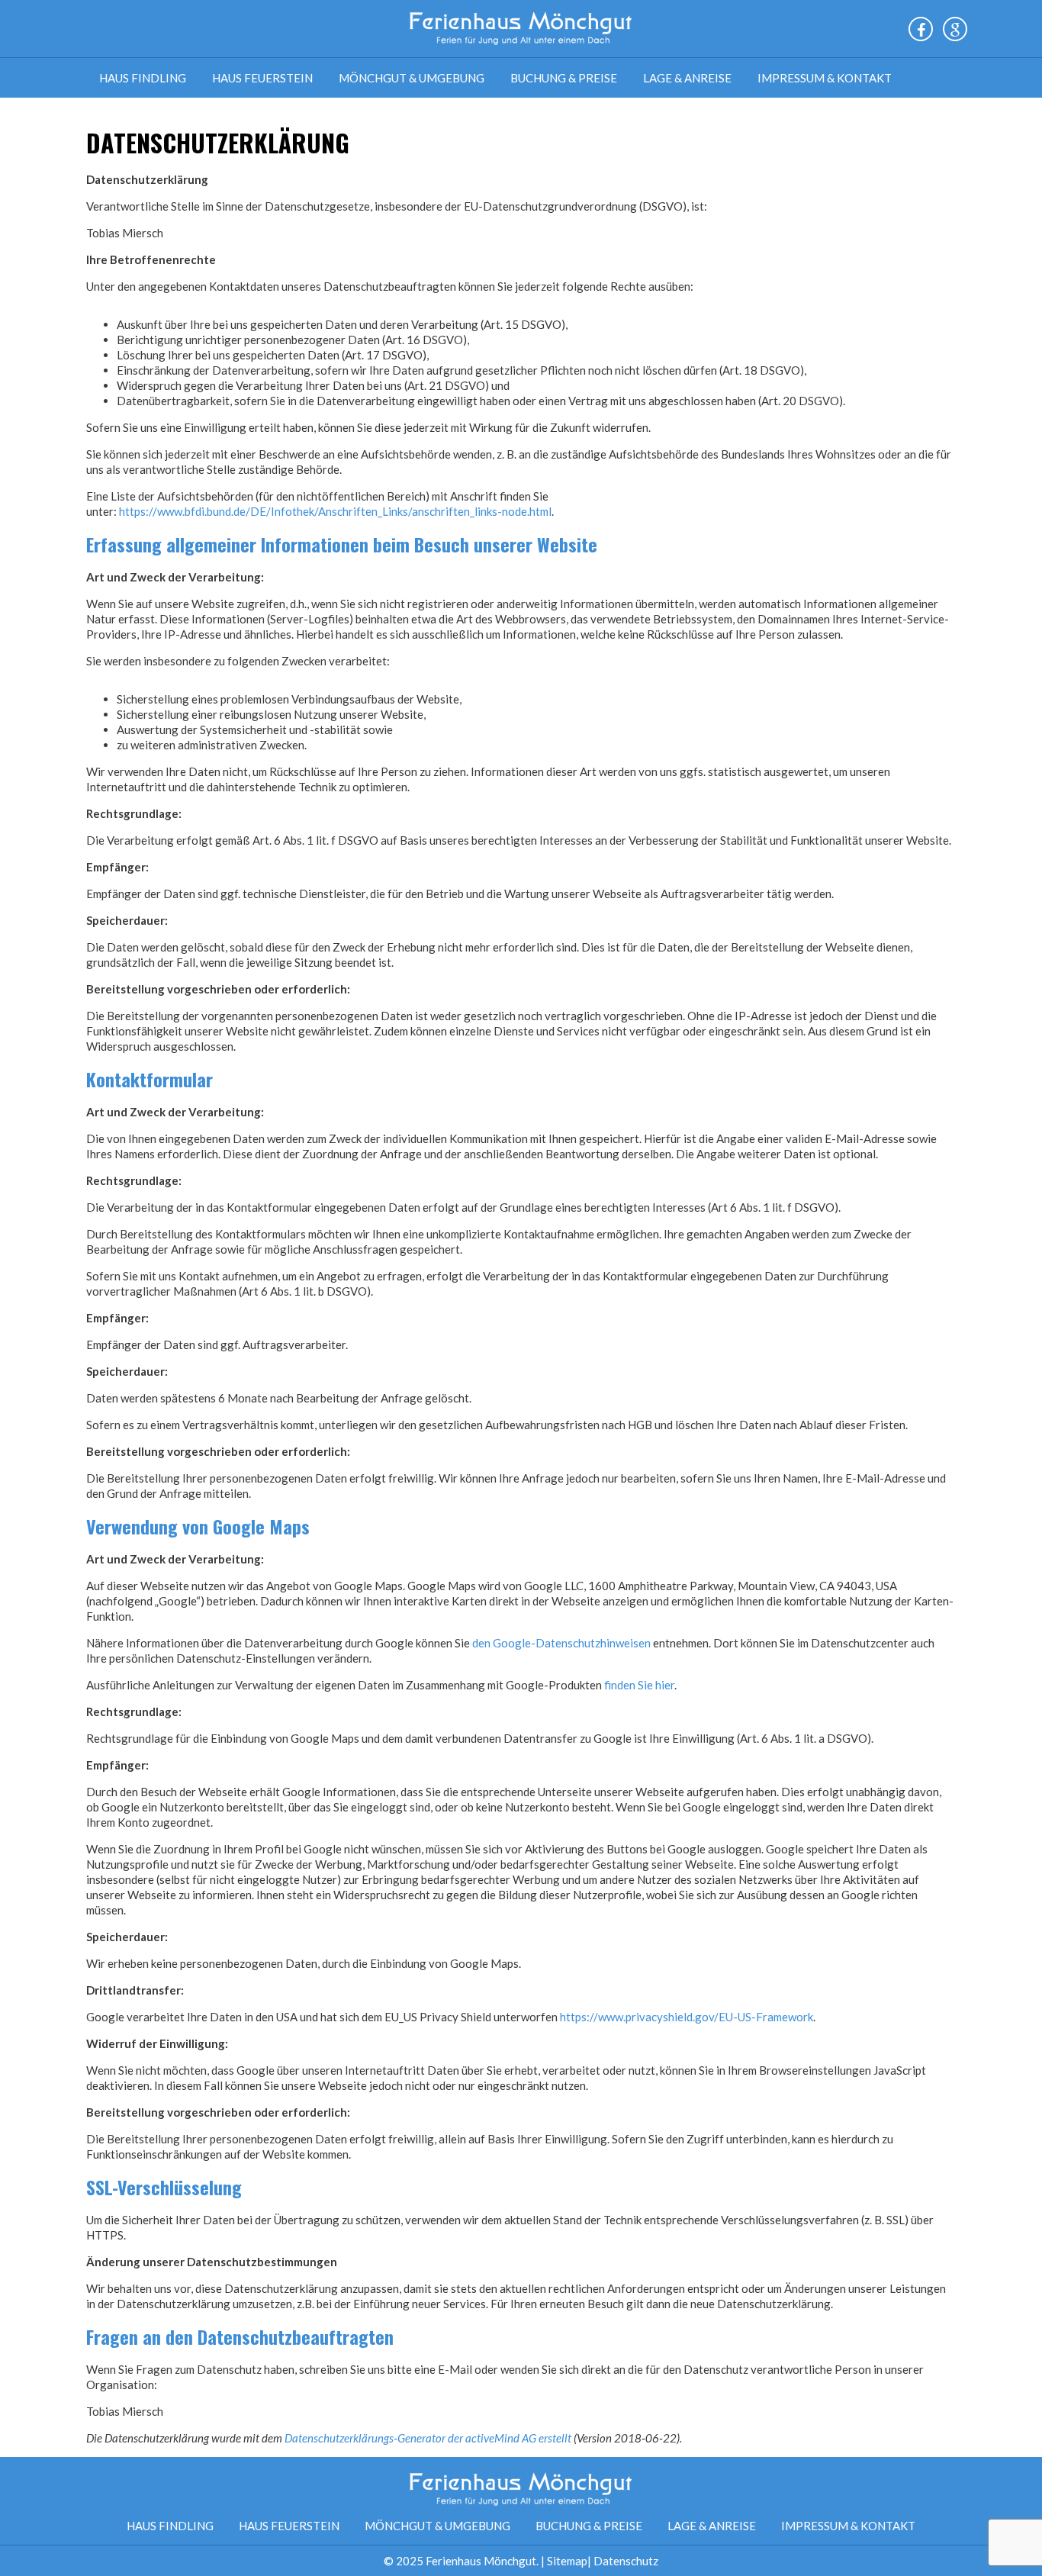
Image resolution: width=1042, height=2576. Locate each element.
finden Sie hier (638, 1685)
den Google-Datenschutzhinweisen (561, 1643)
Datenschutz (626, 2561)
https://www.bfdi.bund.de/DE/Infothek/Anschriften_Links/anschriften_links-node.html (335, 511)
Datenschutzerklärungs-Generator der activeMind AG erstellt (428, 2438)
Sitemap (567, 2561)
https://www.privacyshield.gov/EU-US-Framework (687, 2017)
